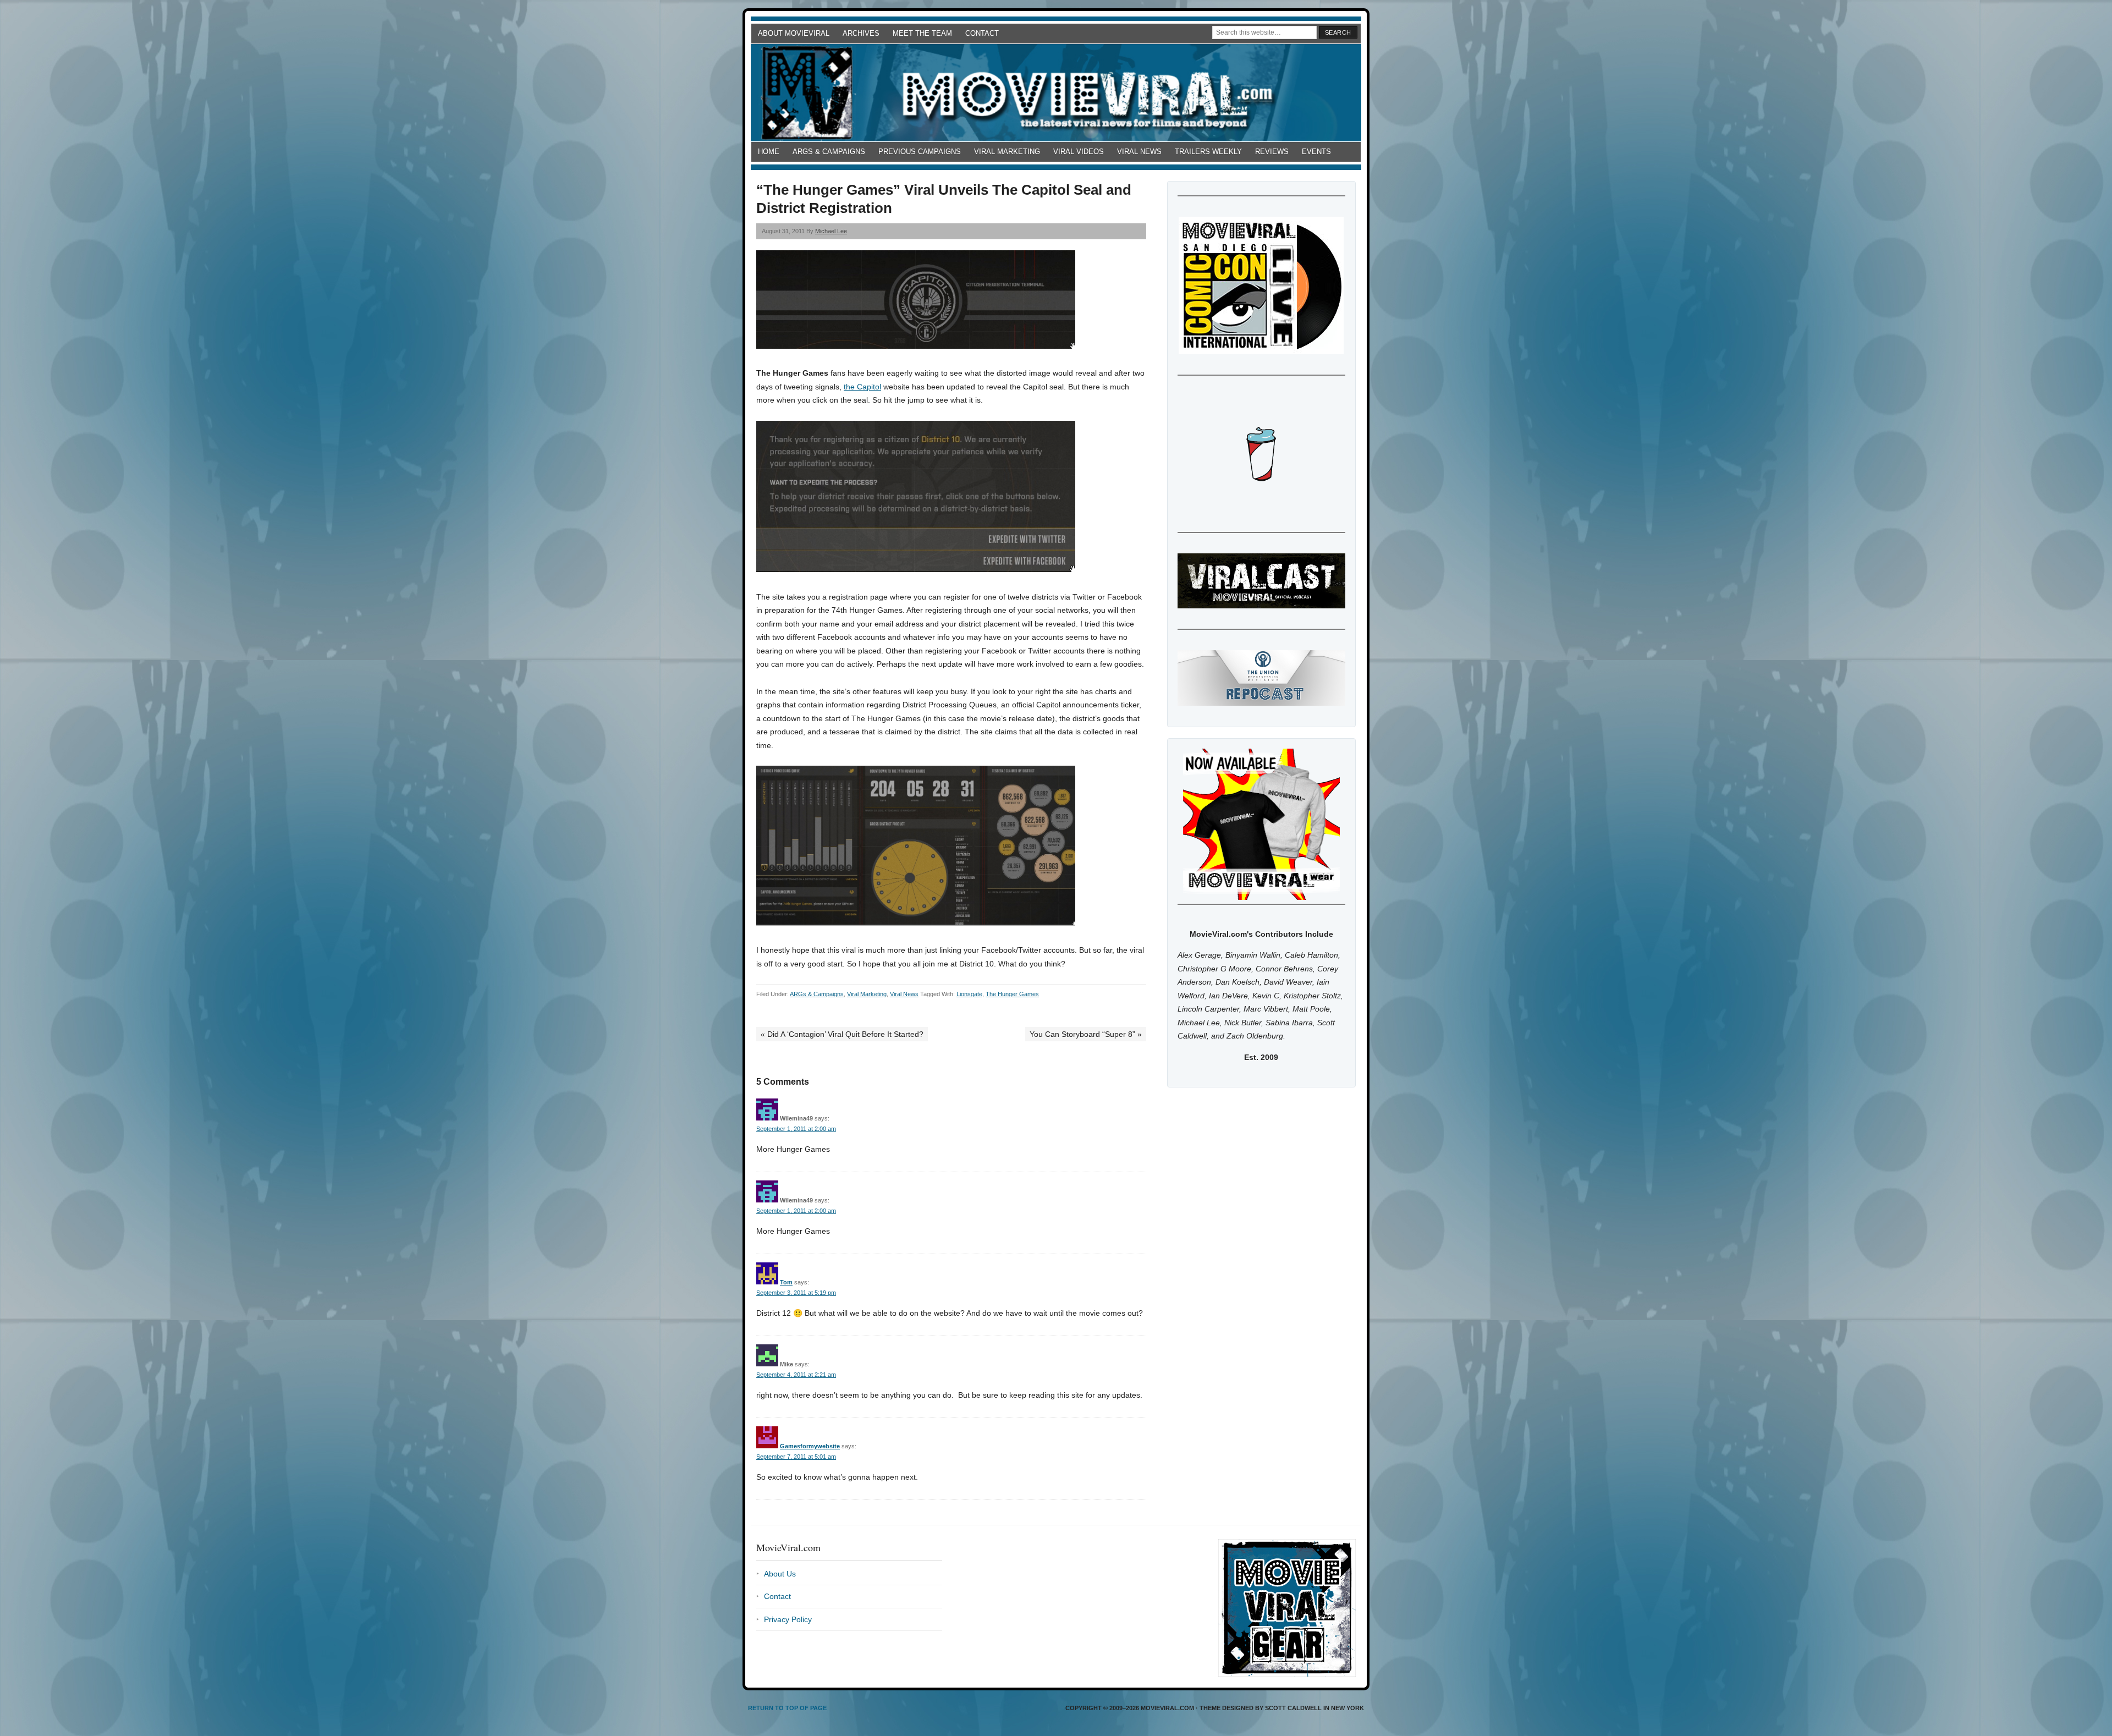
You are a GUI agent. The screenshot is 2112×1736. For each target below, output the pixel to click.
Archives (861, 33)
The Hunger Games (1012, 994)
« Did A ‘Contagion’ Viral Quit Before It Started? (842, 1034)
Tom (786, 1282)
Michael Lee (831, 231)
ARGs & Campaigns (829, 152)
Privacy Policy (788, 1619)
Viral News (1139, 152)
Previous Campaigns (920, 152)
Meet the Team (922, 33)
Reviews (1272, 152)
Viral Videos (1079, 152)
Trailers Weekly (1208, 152)
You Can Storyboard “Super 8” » (1086, 1034)
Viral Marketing (1007, 152)
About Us (780, 1574)
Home (769, 152)
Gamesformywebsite (810, 1446)
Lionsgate (969, 994)
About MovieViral (794, 33)
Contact (982, 33)
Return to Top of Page (787, 1708)
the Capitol (862, 387)
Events (1316, 152)
